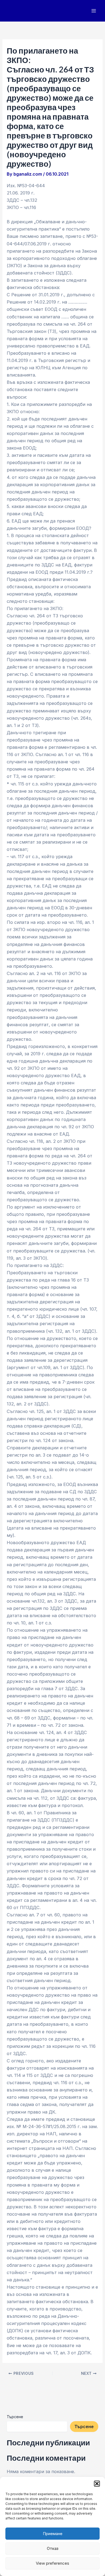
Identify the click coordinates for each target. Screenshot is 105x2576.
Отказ (53, 2548)
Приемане (53, 2534)
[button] (97, 2484)
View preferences (52, 2563)
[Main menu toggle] (94, 11)
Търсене (15, 2417)
